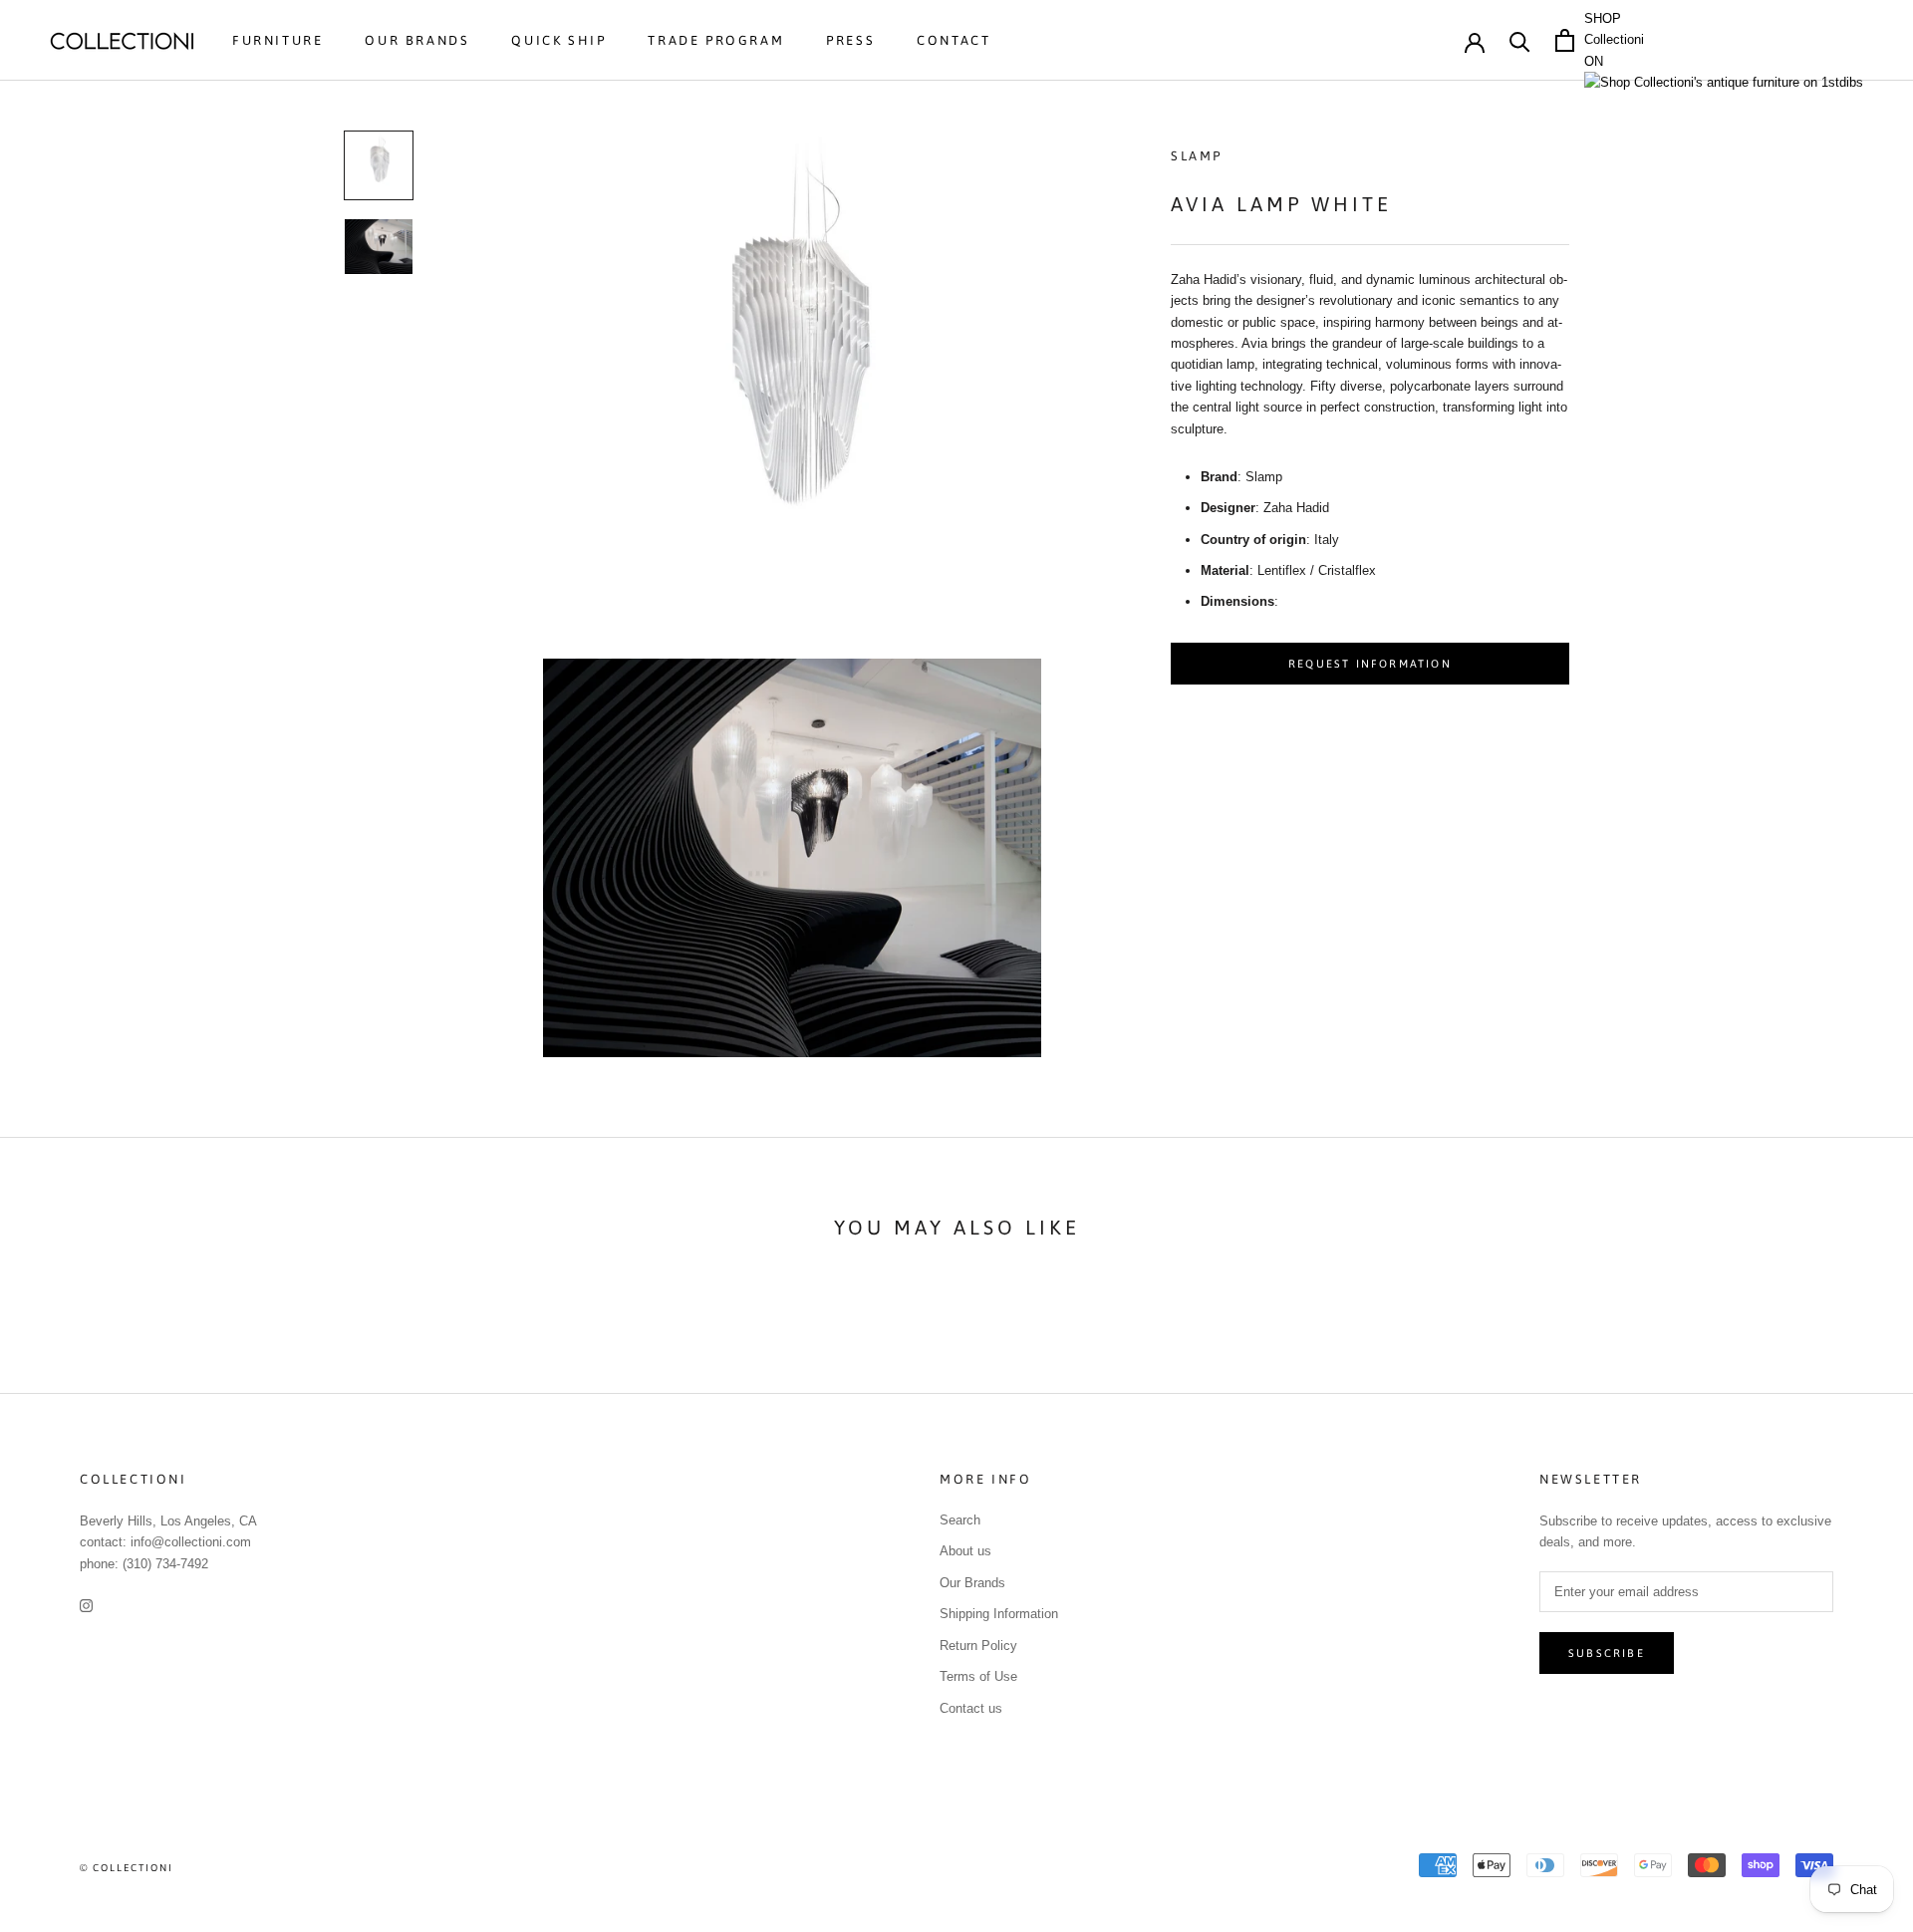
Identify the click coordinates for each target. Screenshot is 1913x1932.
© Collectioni (127, 1868)
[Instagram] (86, 1605)
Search (960, 1520)
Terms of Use (978, 1676)
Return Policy (978, 1646)
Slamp (1197, 156)
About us (965, 1551)
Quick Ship (558, 40)
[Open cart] (1565, 40)
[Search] (1520, 40)
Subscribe (1607, 1653)
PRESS (850, 40)
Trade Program (716, 40)
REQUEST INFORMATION (1370, 664)
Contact (954, 40)
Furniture (277, 40)
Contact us (971, 1708)
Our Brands (417, 40)
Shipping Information (999, 1614)
